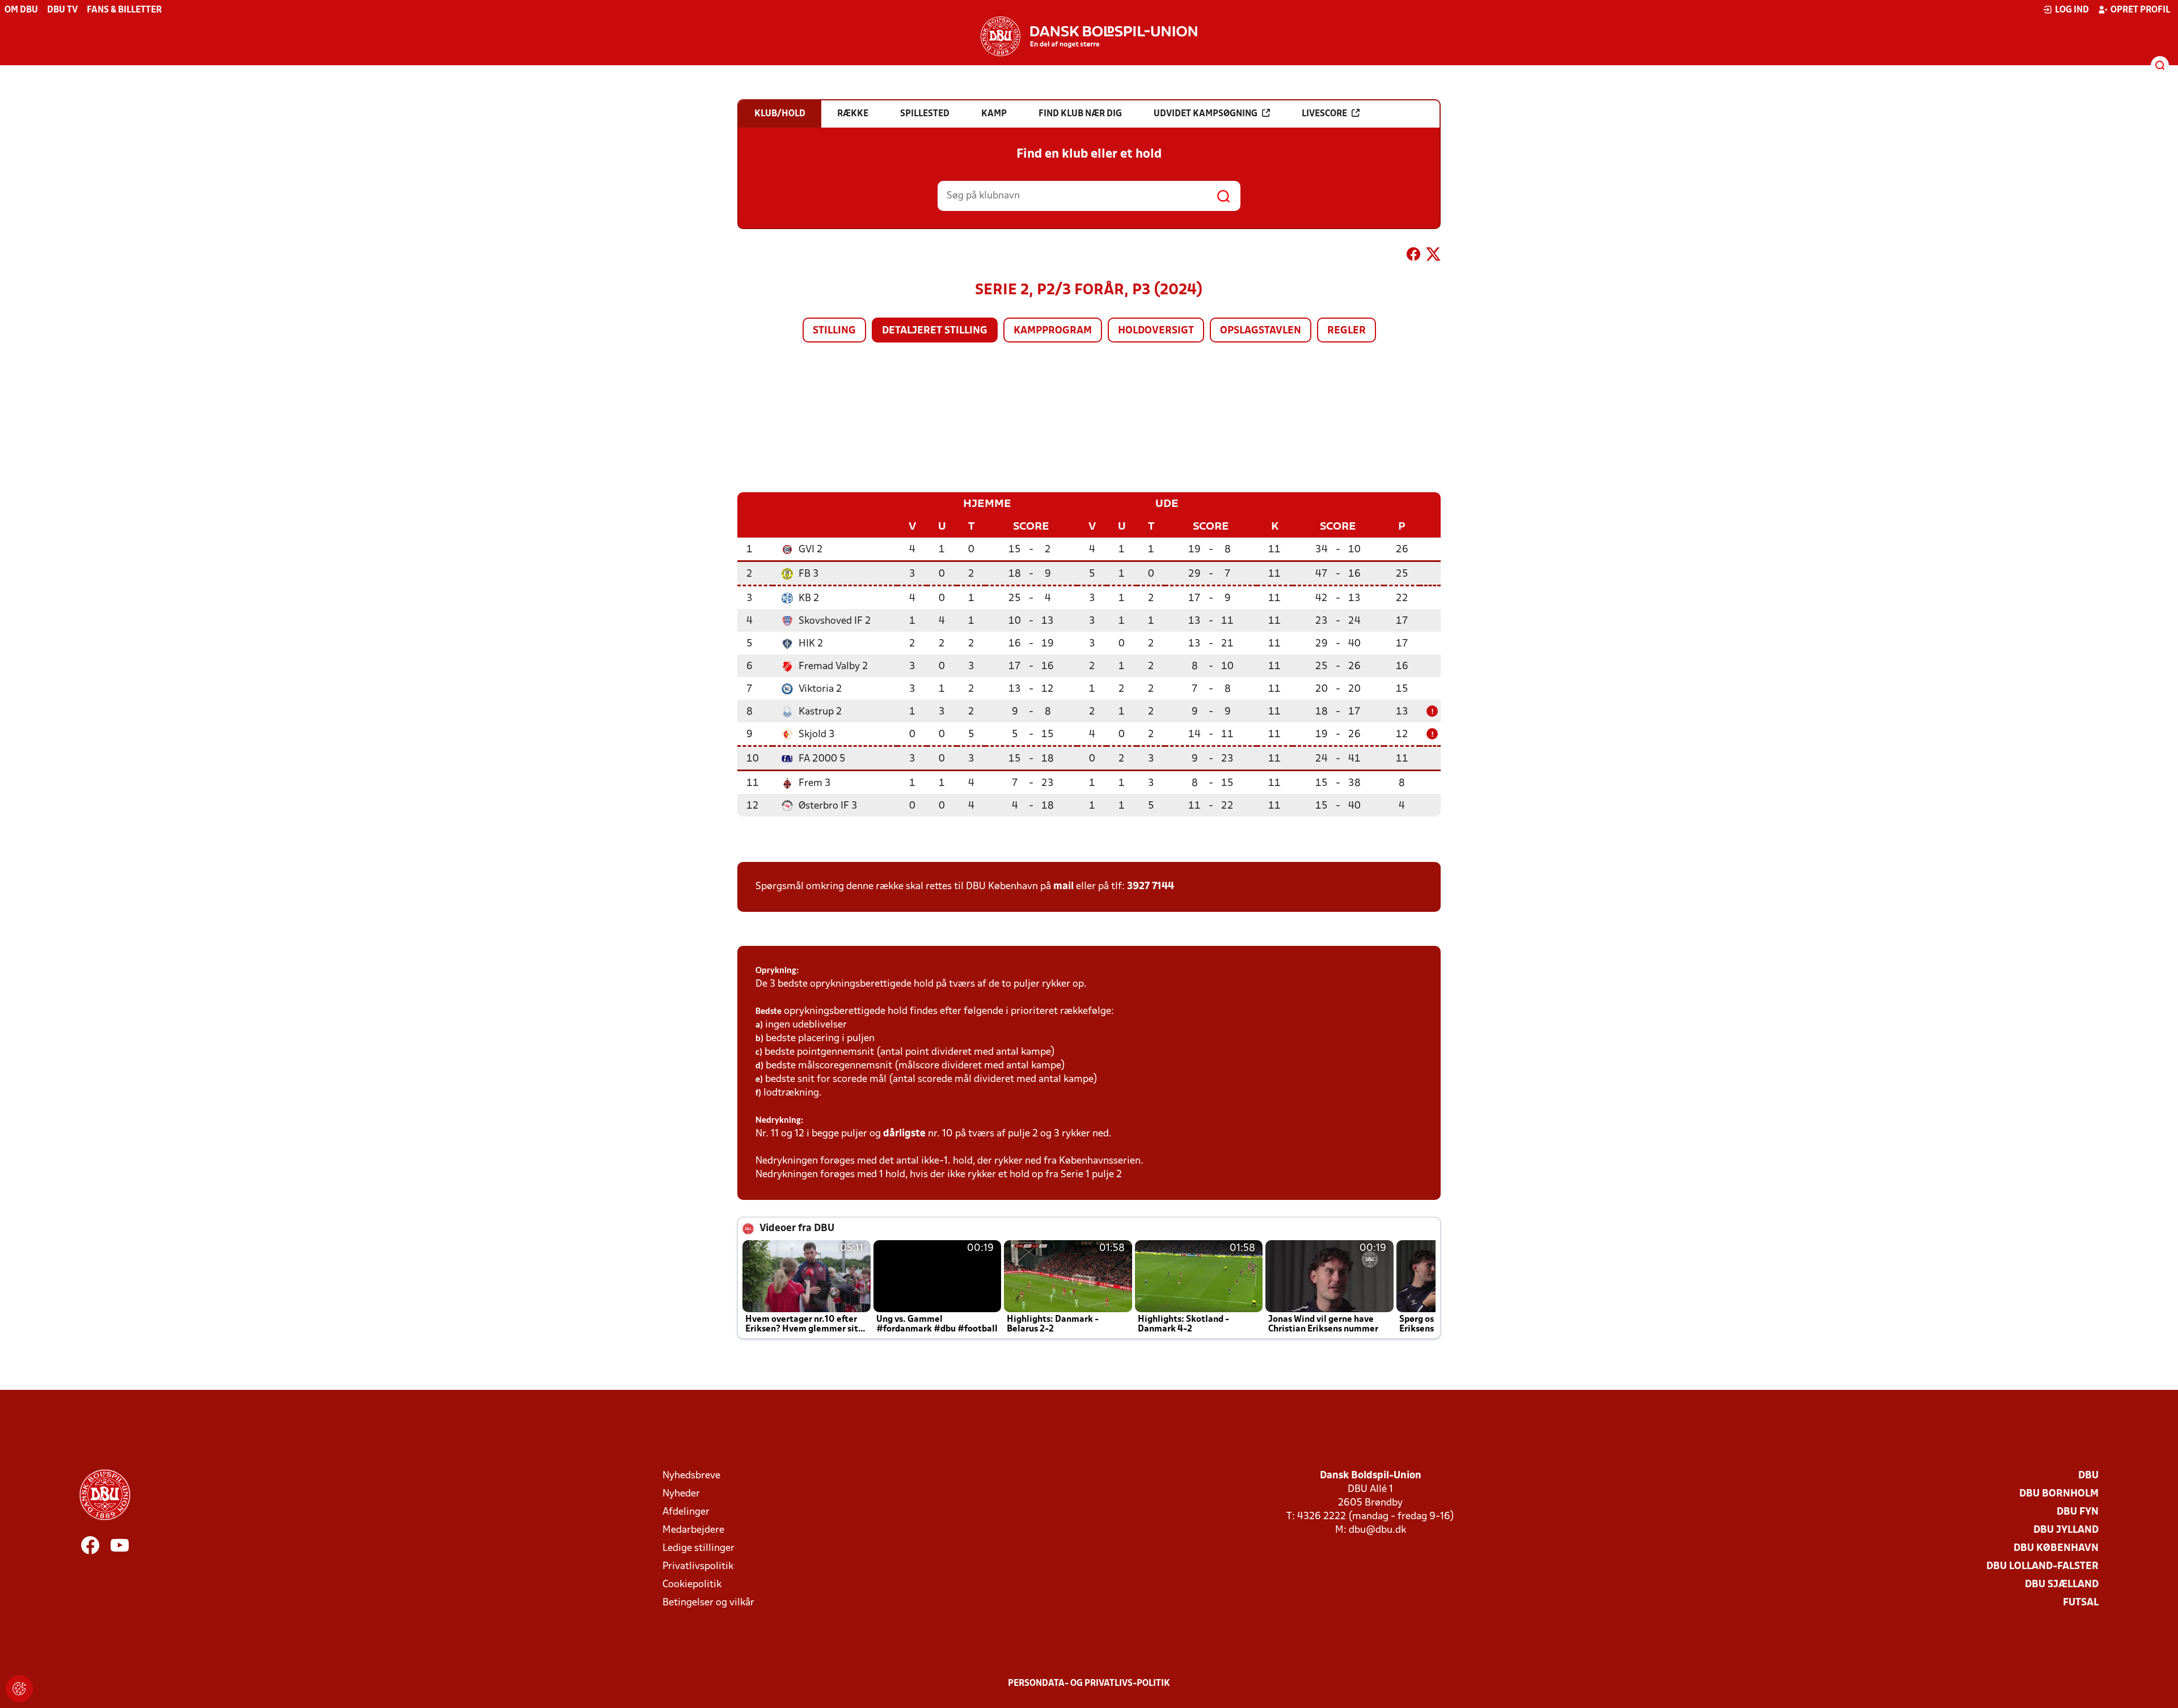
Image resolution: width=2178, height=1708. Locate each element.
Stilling (834, 331)
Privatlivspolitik (698, 1567)
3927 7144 (1151, 887)
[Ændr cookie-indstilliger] (19, 1689)
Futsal (2081, 1603)
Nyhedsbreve (691, 1476)
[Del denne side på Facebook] (1413, 256)
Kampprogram (1053, 331)
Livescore (1324, 114)
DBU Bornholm (2059, 1494)
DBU (2088, 1476)
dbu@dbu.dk (1377, 1530)
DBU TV (62, 10)
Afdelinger (686, 1512)
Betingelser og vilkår (708, 1603)
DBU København (2056, 1548)
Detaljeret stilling (935, 331)
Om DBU (21, 10)
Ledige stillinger (698, 1548)
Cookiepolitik (692, 1585)
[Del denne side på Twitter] (1433, 256)
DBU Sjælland (2062, 1585)
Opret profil (2140, 10)
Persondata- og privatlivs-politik (1089, 1684)
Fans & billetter (124, 10)
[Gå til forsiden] (1089, 36)
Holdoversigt (1156, 331)
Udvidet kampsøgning (1206, 114)
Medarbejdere (693, 1530)
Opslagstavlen (1261, 331)
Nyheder (681, 1494)
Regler (1347, 331)
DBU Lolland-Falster (2042, 1567)
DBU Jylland (2066, 1530)
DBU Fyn (2078, 1512)
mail (1063, 887)
